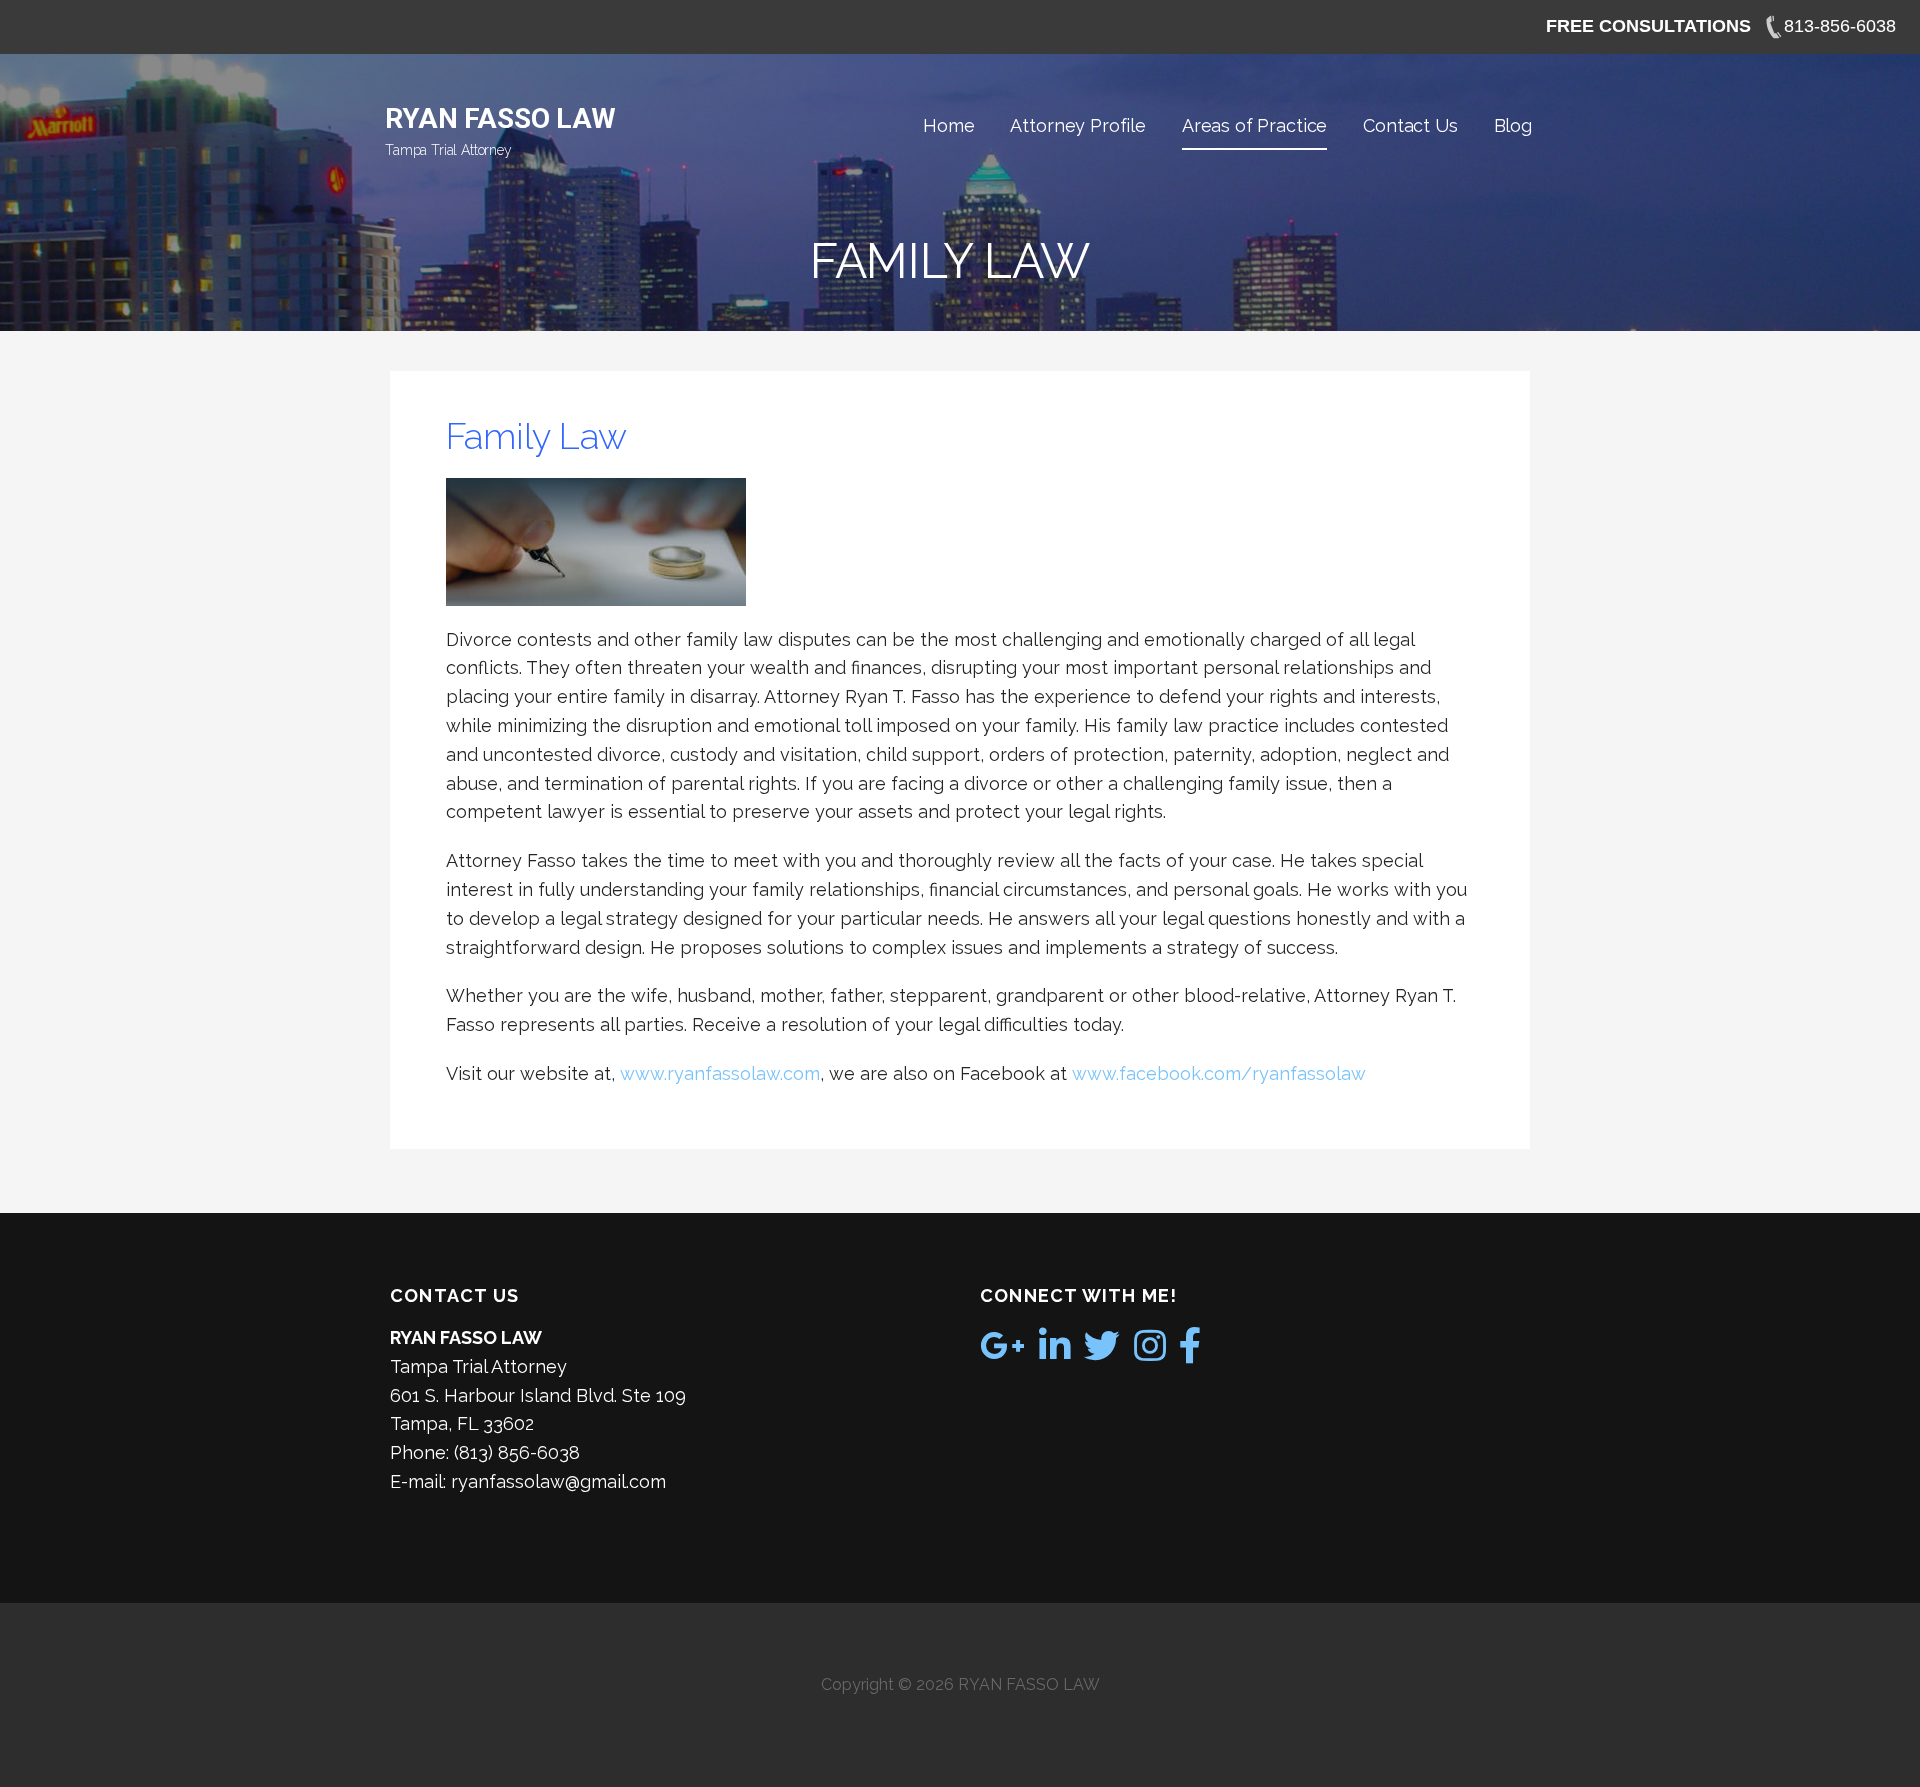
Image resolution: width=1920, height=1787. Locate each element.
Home (948, 125)
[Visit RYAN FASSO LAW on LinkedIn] (1055, 1352)
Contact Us (1410, 125)
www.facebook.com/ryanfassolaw (1219, 1073)
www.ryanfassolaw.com (720, 1073)
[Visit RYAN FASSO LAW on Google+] (1002, 1352)
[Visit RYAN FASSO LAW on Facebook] (1190, 1352)
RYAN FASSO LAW (500, 118)
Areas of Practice (1254, 125)
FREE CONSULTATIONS (1648, 26)
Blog (1513, 125)
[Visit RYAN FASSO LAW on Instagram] (1150, 1352)
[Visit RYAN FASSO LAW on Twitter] (1102, 1352)
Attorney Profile (1077, 125)
